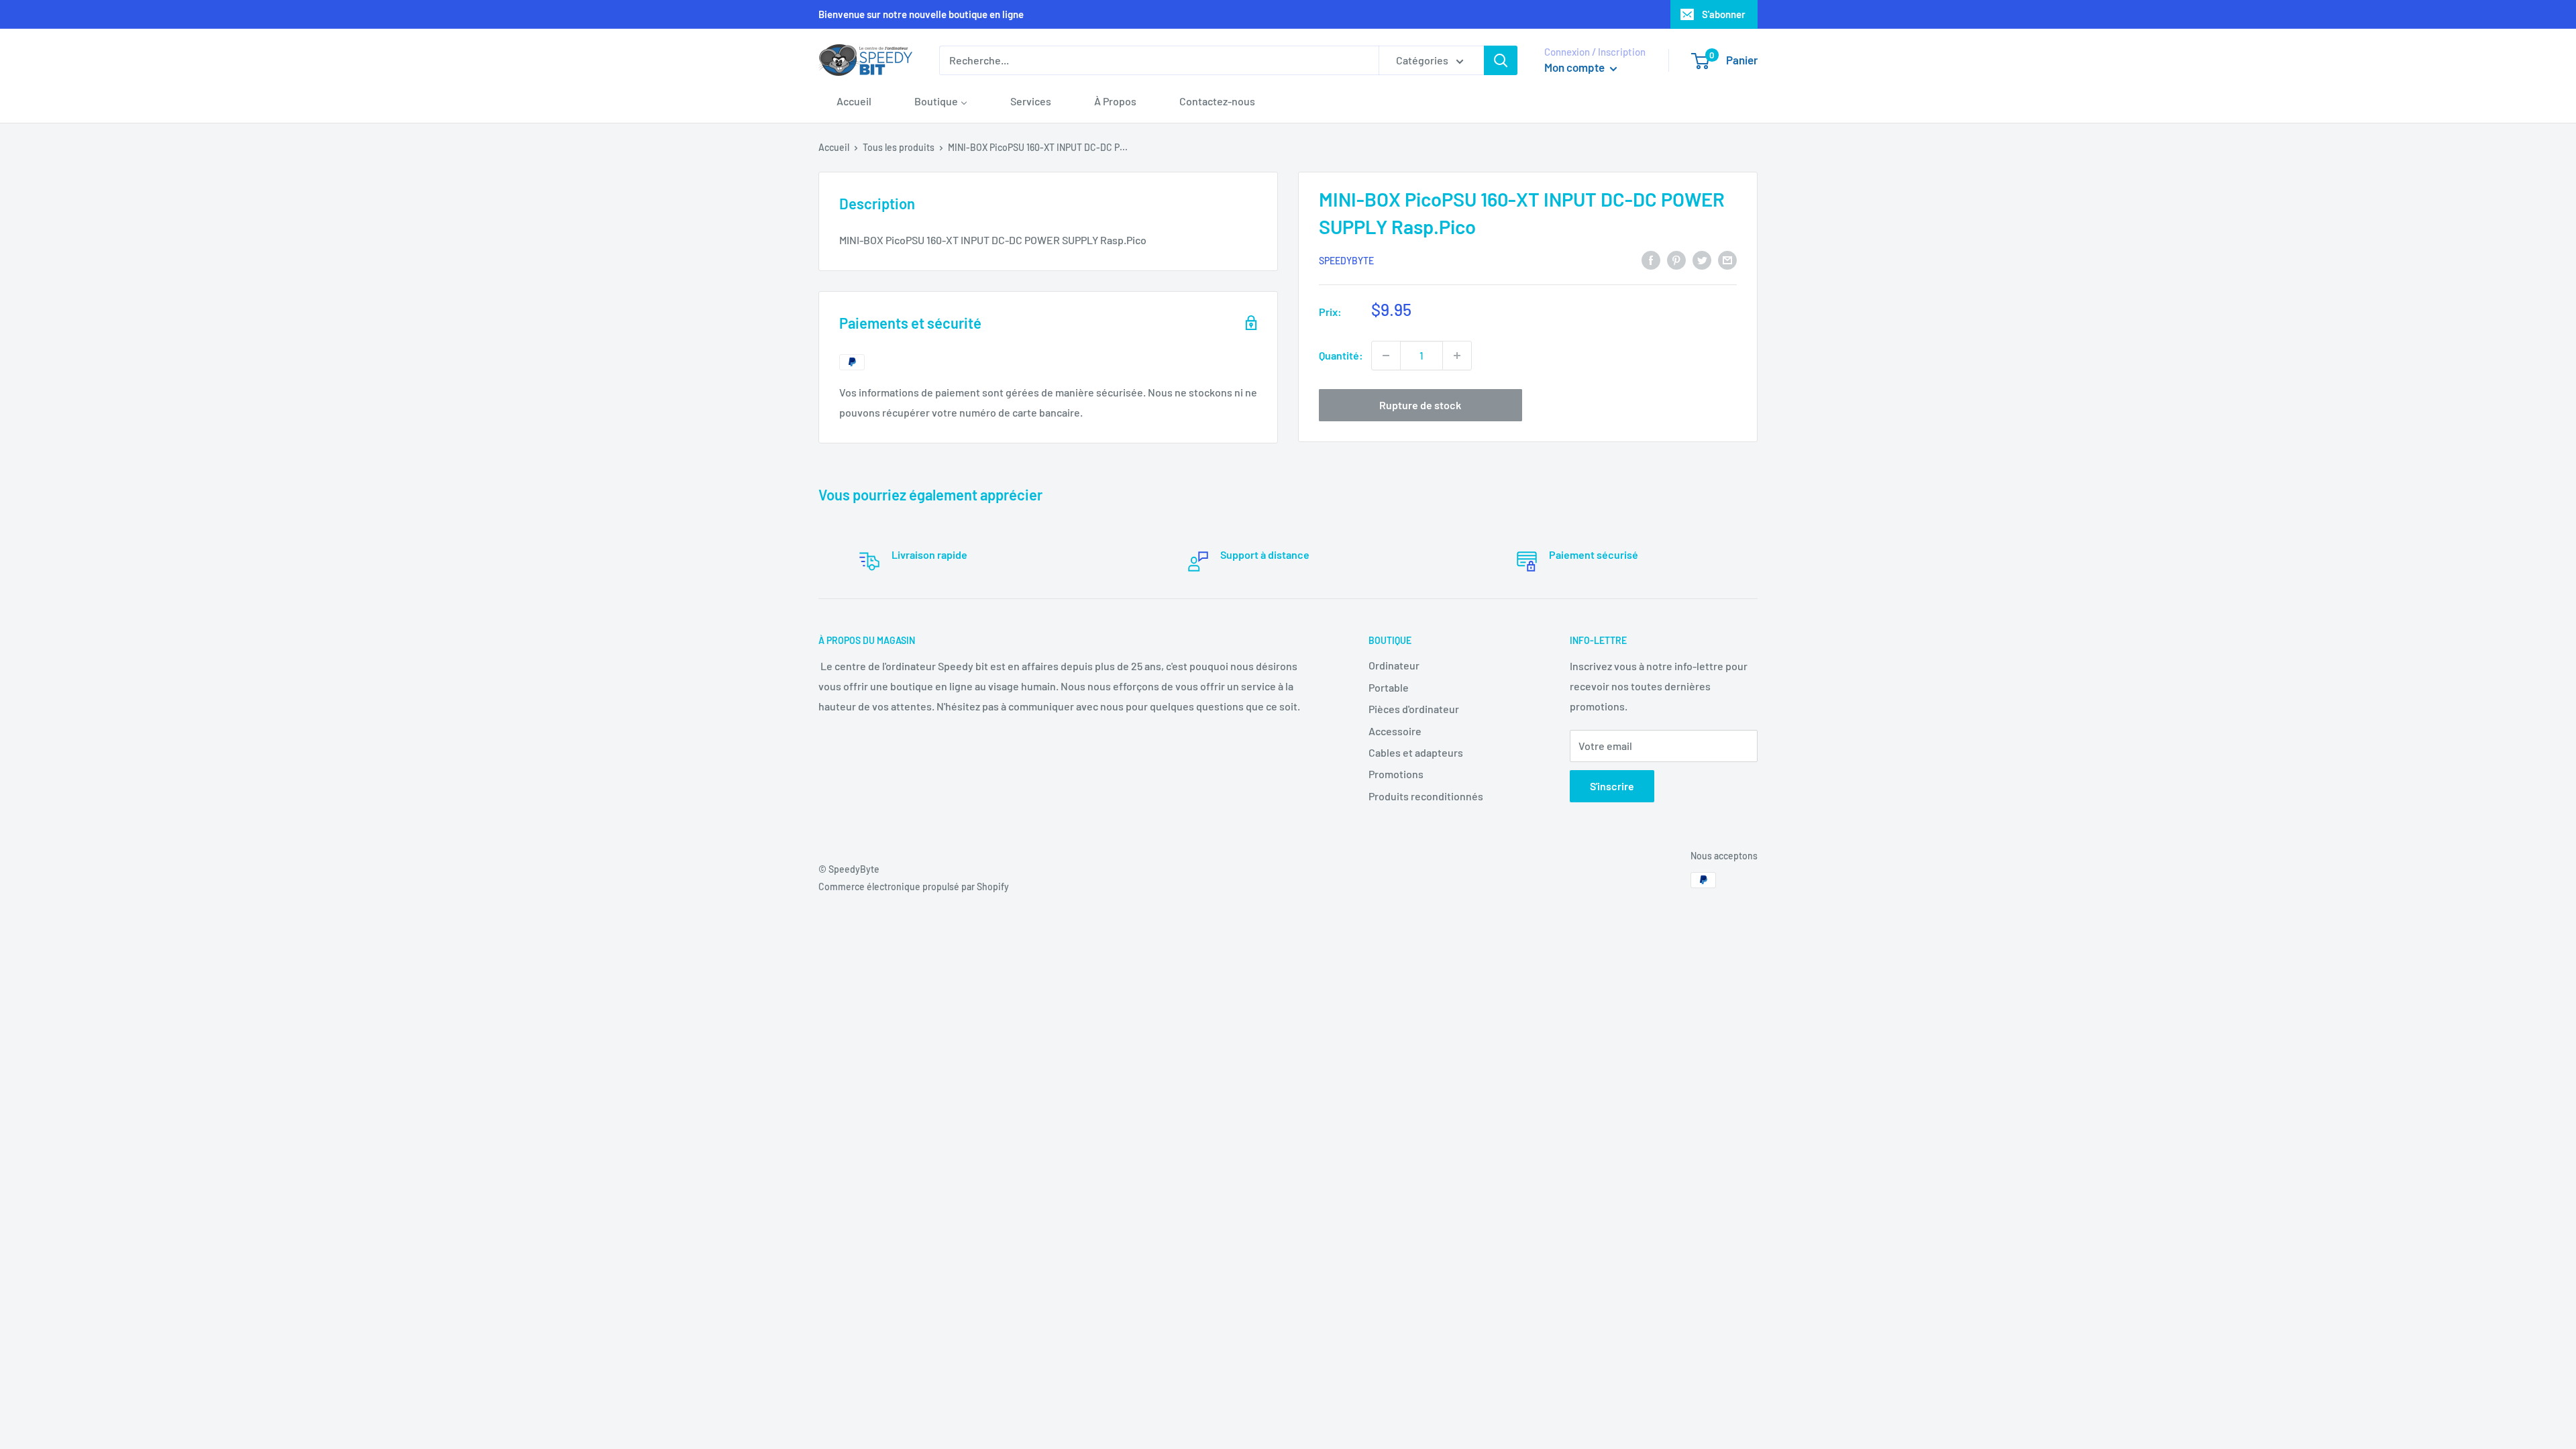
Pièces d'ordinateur (1414, 709)
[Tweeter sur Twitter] (1702, 259)
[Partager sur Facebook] (1651, 259)
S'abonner (1724, 14)
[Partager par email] (1727, 259)
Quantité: (1341, 355)
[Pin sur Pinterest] (1676, 259)
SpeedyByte (1346, 261)
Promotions (1396, 774)
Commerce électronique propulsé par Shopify (914, 887)
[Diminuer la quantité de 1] (1386, 356)
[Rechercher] (1501, 60)
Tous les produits (899, 147)
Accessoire (1395, 731)
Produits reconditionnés (1426, 796)
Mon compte (1575, 67)
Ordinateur (1394, 665)
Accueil (834, 147)
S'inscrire (1612, 786)
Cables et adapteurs (1416, 752)
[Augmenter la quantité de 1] (1457, 356)
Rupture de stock (1420, 405)
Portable (1389, 687)
